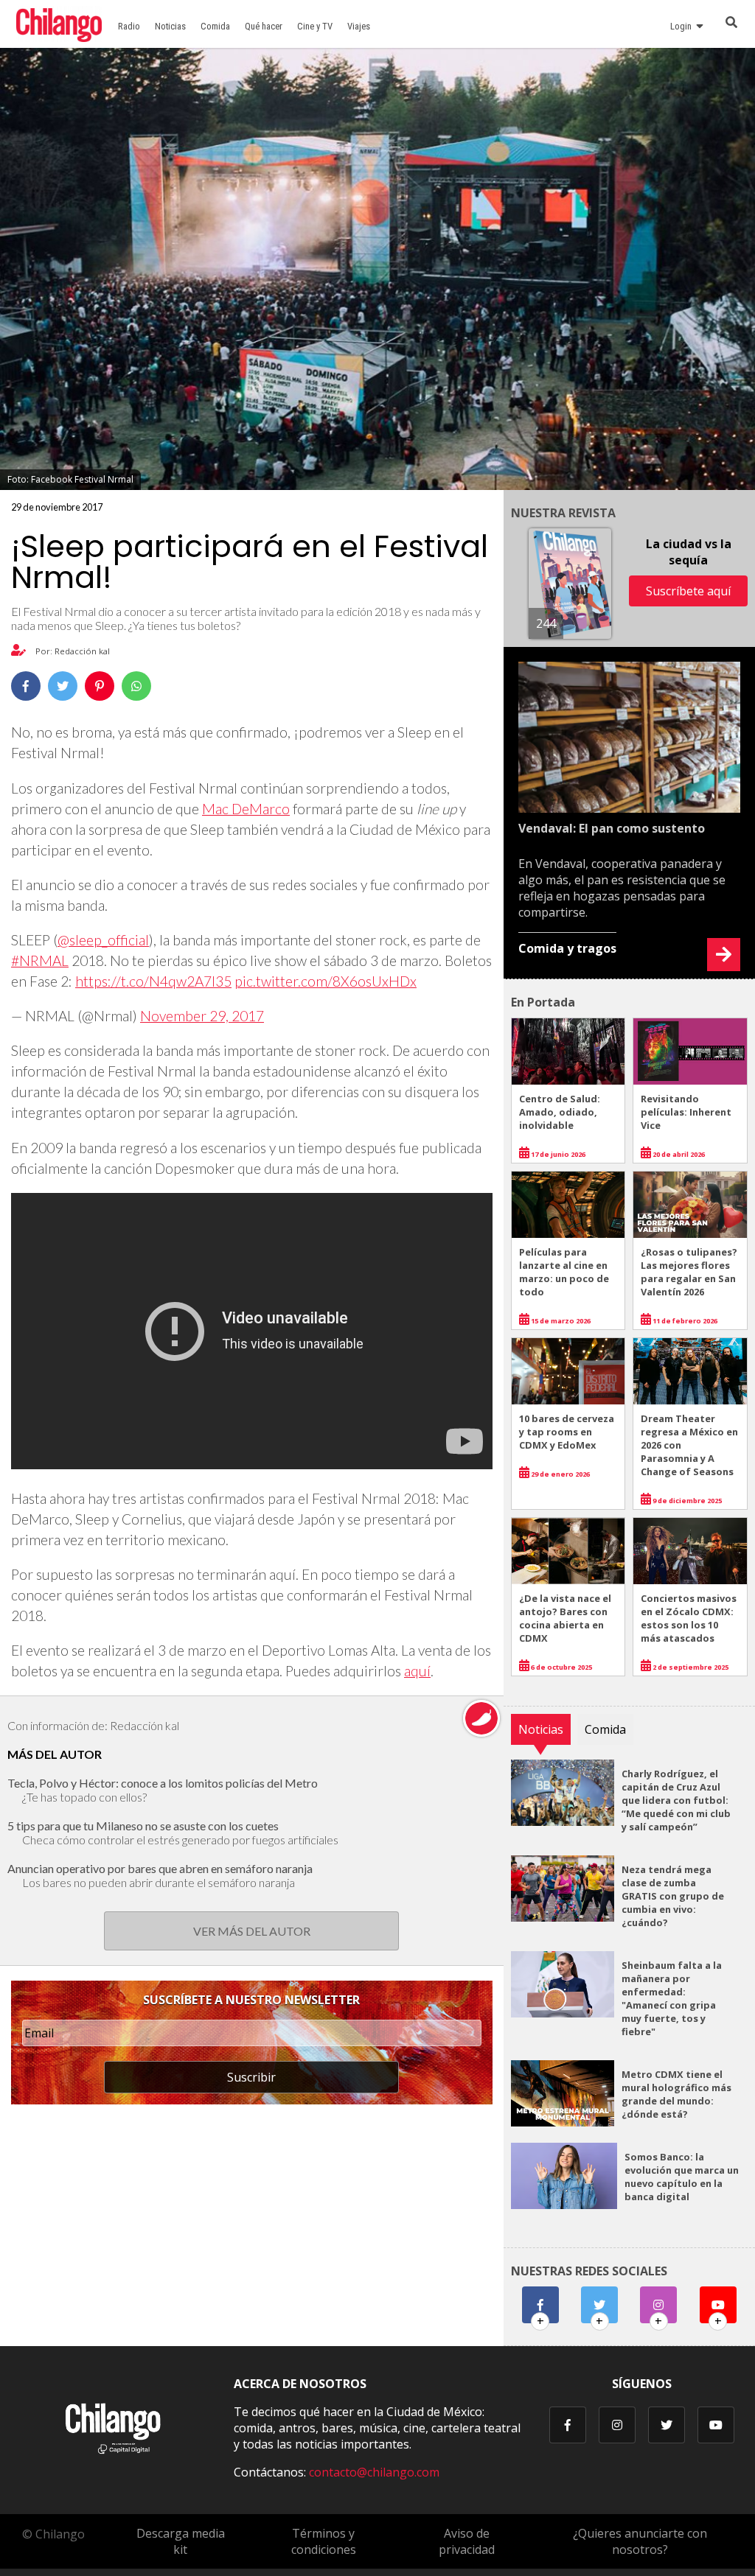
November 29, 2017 (202, 1016)
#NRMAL (40, 960)
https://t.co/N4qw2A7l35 (153, 981)
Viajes (359, 26)
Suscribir (251, 2077)
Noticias (170, 26)
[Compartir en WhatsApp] (136, 686)
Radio (129, 26)
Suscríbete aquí (688, 591)
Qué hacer (264, 26)
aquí (417, 1671)
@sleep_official (103, 940)
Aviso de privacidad (467, 2541)
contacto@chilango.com (374, 2472)
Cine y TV (315, 26)
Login (683, 26)
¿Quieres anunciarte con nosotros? (640, 2541)
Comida (215, 26)
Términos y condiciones (324, 2541)
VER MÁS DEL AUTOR (252, 1931)
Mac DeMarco (246, 809)
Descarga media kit (181, 2541)
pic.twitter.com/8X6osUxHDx (326, 981)
